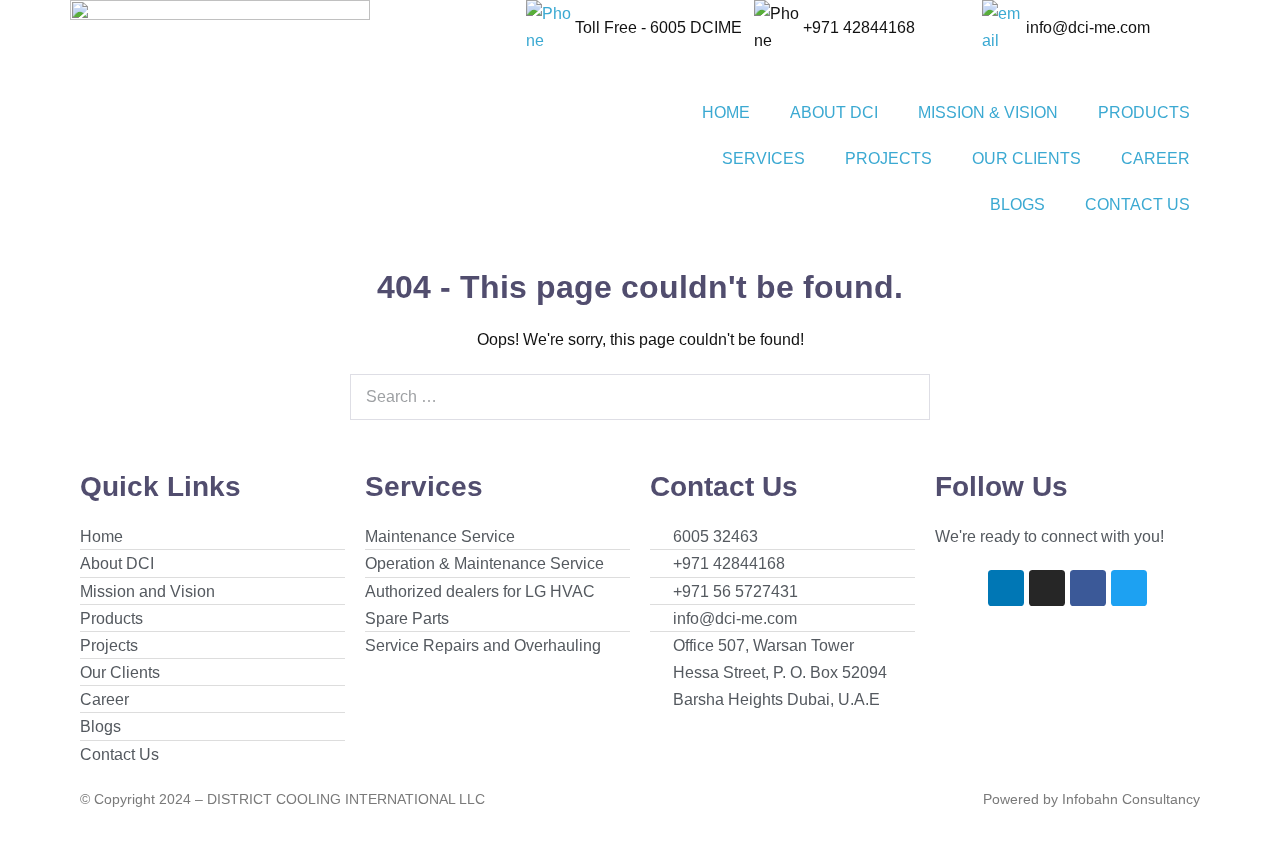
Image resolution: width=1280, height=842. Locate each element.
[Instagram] (1047, 588)
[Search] (904, 397)
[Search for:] (640, 396)
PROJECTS (888, 158)
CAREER (1155, 158)
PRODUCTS (1144, 112)
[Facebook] (1088, 588)
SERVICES (763, 158)
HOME (726, 112)
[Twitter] (1129, 588)
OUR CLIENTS (1026, 158)
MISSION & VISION (988, 112)
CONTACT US (1137, 204)
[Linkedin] (1006, 588)
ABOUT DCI (834, 112)
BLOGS (1017, 204)
